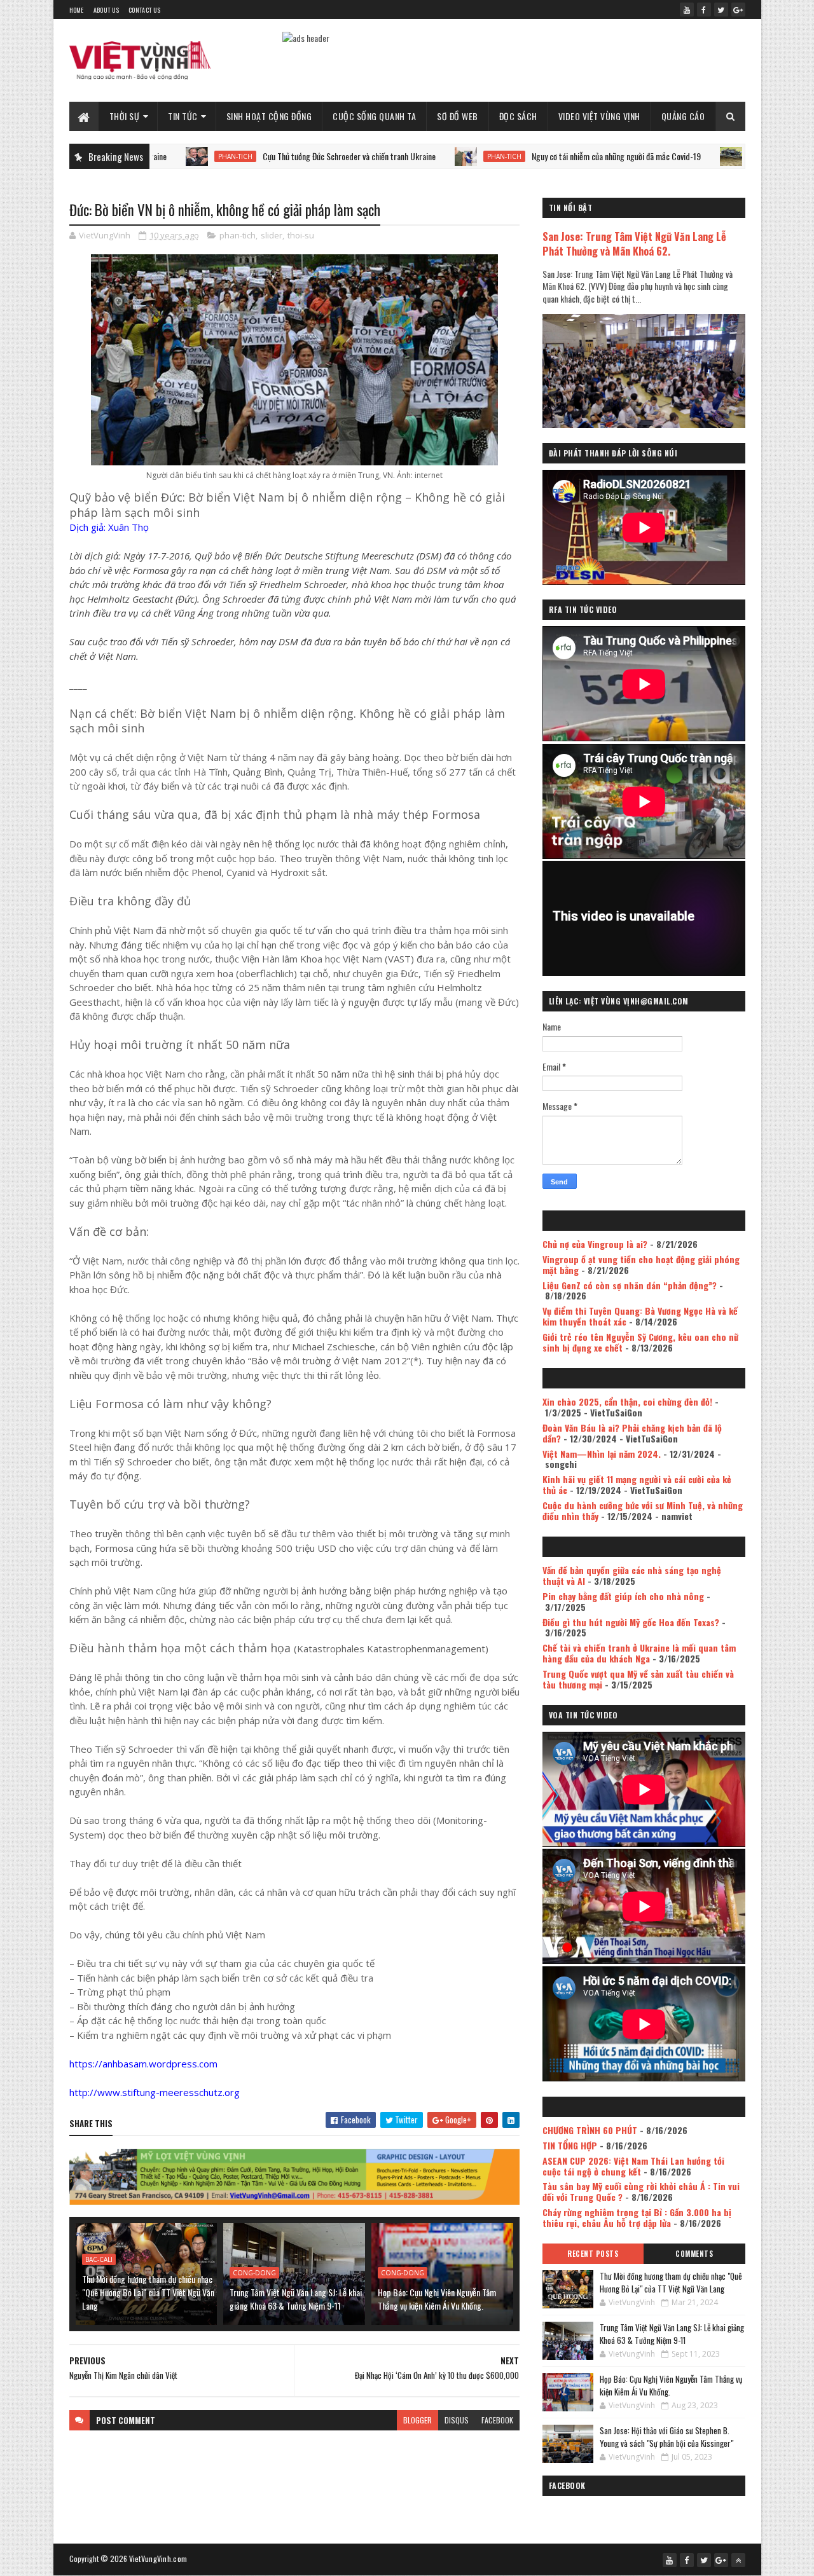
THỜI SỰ (125, 116)
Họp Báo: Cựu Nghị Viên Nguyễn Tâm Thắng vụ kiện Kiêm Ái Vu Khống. (437, 2299)
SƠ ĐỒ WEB (458, 116)
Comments (694, 2254)
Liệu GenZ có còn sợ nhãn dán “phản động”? (630, 1285)
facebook (497, 2420)
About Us (106, 10)
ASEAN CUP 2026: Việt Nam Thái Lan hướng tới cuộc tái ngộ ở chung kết (633, 2166)
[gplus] (738, 10)
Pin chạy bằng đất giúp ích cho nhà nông (623, 1596)
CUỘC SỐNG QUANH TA (374, 116)
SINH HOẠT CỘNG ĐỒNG (269, 116)
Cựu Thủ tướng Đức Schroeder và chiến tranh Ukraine (265, 156)
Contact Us (144, 10)
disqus (457, 2420)
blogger (417, 2420)
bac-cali (99, 2259)
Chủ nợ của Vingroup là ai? (595, 1244)
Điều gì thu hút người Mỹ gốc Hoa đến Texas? (631, 1622)
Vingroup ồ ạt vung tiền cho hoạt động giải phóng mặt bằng (641, 1264)
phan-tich (420, 156)
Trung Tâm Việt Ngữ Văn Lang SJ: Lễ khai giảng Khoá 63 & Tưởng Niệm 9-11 (296, 2299)
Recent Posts (593, 2254)
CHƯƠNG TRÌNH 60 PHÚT (590, 2130)
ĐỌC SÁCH (518, 116)
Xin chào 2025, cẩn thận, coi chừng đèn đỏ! (627, 1401)
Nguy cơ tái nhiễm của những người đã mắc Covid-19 (532, 156)
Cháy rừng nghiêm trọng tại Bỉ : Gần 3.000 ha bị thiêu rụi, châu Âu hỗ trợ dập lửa (637, 2217)
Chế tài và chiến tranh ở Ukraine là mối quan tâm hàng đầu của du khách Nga (639, 1653)
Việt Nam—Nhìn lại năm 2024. (602, 1454)
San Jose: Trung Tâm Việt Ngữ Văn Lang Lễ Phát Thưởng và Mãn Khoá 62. (634, 243)
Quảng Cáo (683, 116)
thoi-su (301, 235)
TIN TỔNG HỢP (570, 2145)
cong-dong (254, 2273)
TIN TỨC (183, 116)
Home (77, 10)
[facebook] (704, 10)
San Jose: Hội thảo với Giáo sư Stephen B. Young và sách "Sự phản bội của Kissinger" (666, 2437)
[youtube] (687, 10)
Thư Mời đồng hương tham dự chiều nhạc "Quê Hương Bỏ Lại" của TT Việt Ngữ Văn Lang (148, 2292)
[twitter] (721, 10)
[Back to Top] (738, 2560)
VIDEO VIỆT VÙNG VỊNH (599, 116)
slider (272, 235)
